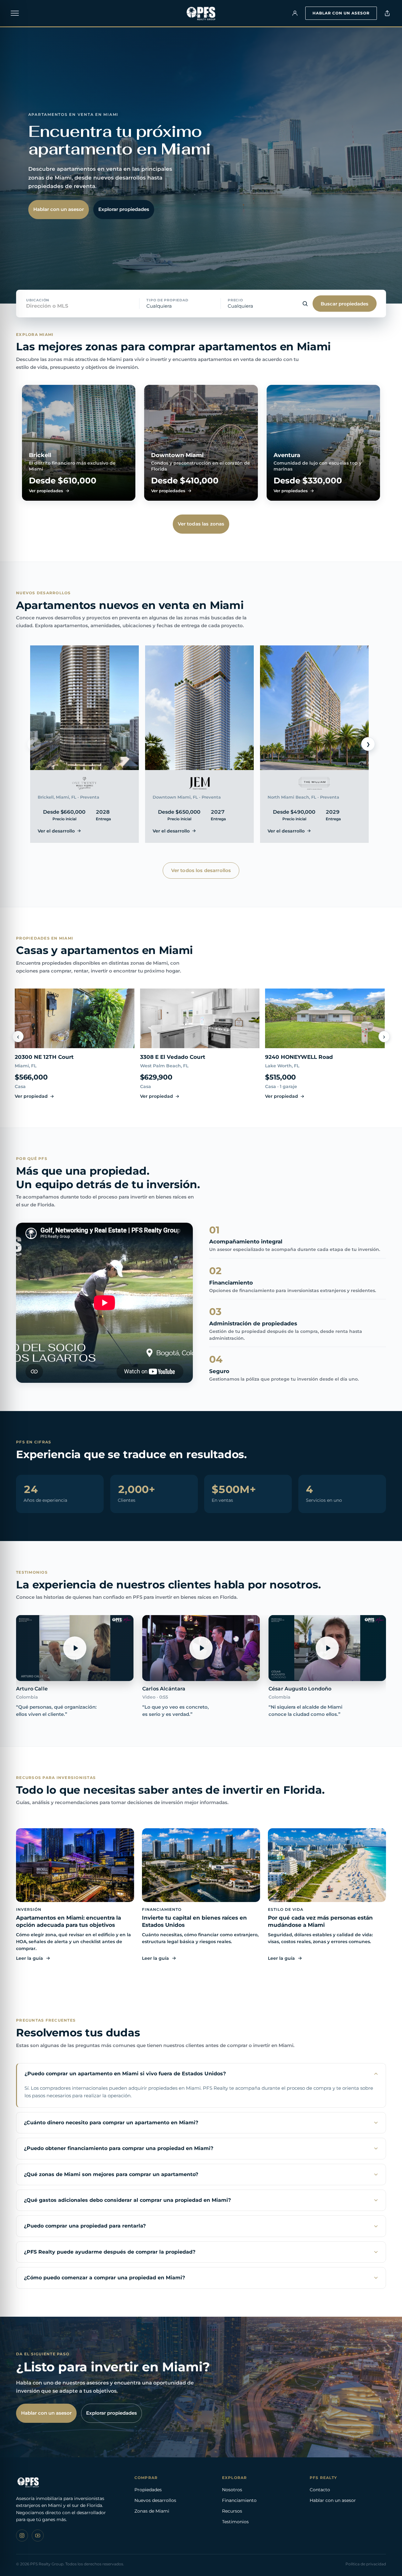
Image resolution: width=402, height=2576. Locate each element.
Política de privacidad (366, 2564)
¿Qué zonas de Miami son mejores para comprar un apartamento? (111, 2174)
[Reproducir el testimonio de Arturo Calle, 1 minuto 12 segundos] (75, 1648)
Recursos (232, 2511)
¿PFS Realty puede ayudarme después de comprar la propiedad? (110, 2252)
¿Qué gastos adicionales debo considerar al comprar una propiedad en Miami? (127, 2200)
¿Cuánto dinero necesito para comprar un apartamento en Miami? (111, 2123)
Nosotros (232, 2490)
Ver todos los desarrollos (201, 870)
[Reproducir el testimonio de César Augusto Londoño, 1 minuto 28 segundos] (327, 1648)
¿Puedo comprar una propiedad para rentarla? (85, 2226)
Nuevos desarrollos (155, 2500)
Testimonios (235, 2522)
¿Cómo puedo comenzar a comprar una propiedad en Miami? (104, 2278)
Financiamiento (239, 2500)
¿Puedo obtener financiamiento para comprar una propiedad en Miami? (119, 2148)
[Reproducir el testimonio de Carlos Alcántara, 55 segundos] (201, 1648)
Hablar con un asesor (341, 13)
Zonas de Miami (152, 2511)
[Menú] (15, 13)
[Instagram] (22, 2536)
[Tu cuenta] (295, 13)
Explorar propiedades (124, 209)
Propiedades (148, 2490)
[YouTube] (38, 2536)
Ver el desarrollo (56, 831)
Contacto (320, 2490)
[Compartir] (387, 13)
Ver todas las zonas (201, 524)
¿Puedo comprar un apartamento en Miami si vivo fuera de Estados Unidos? (125, 2074)
